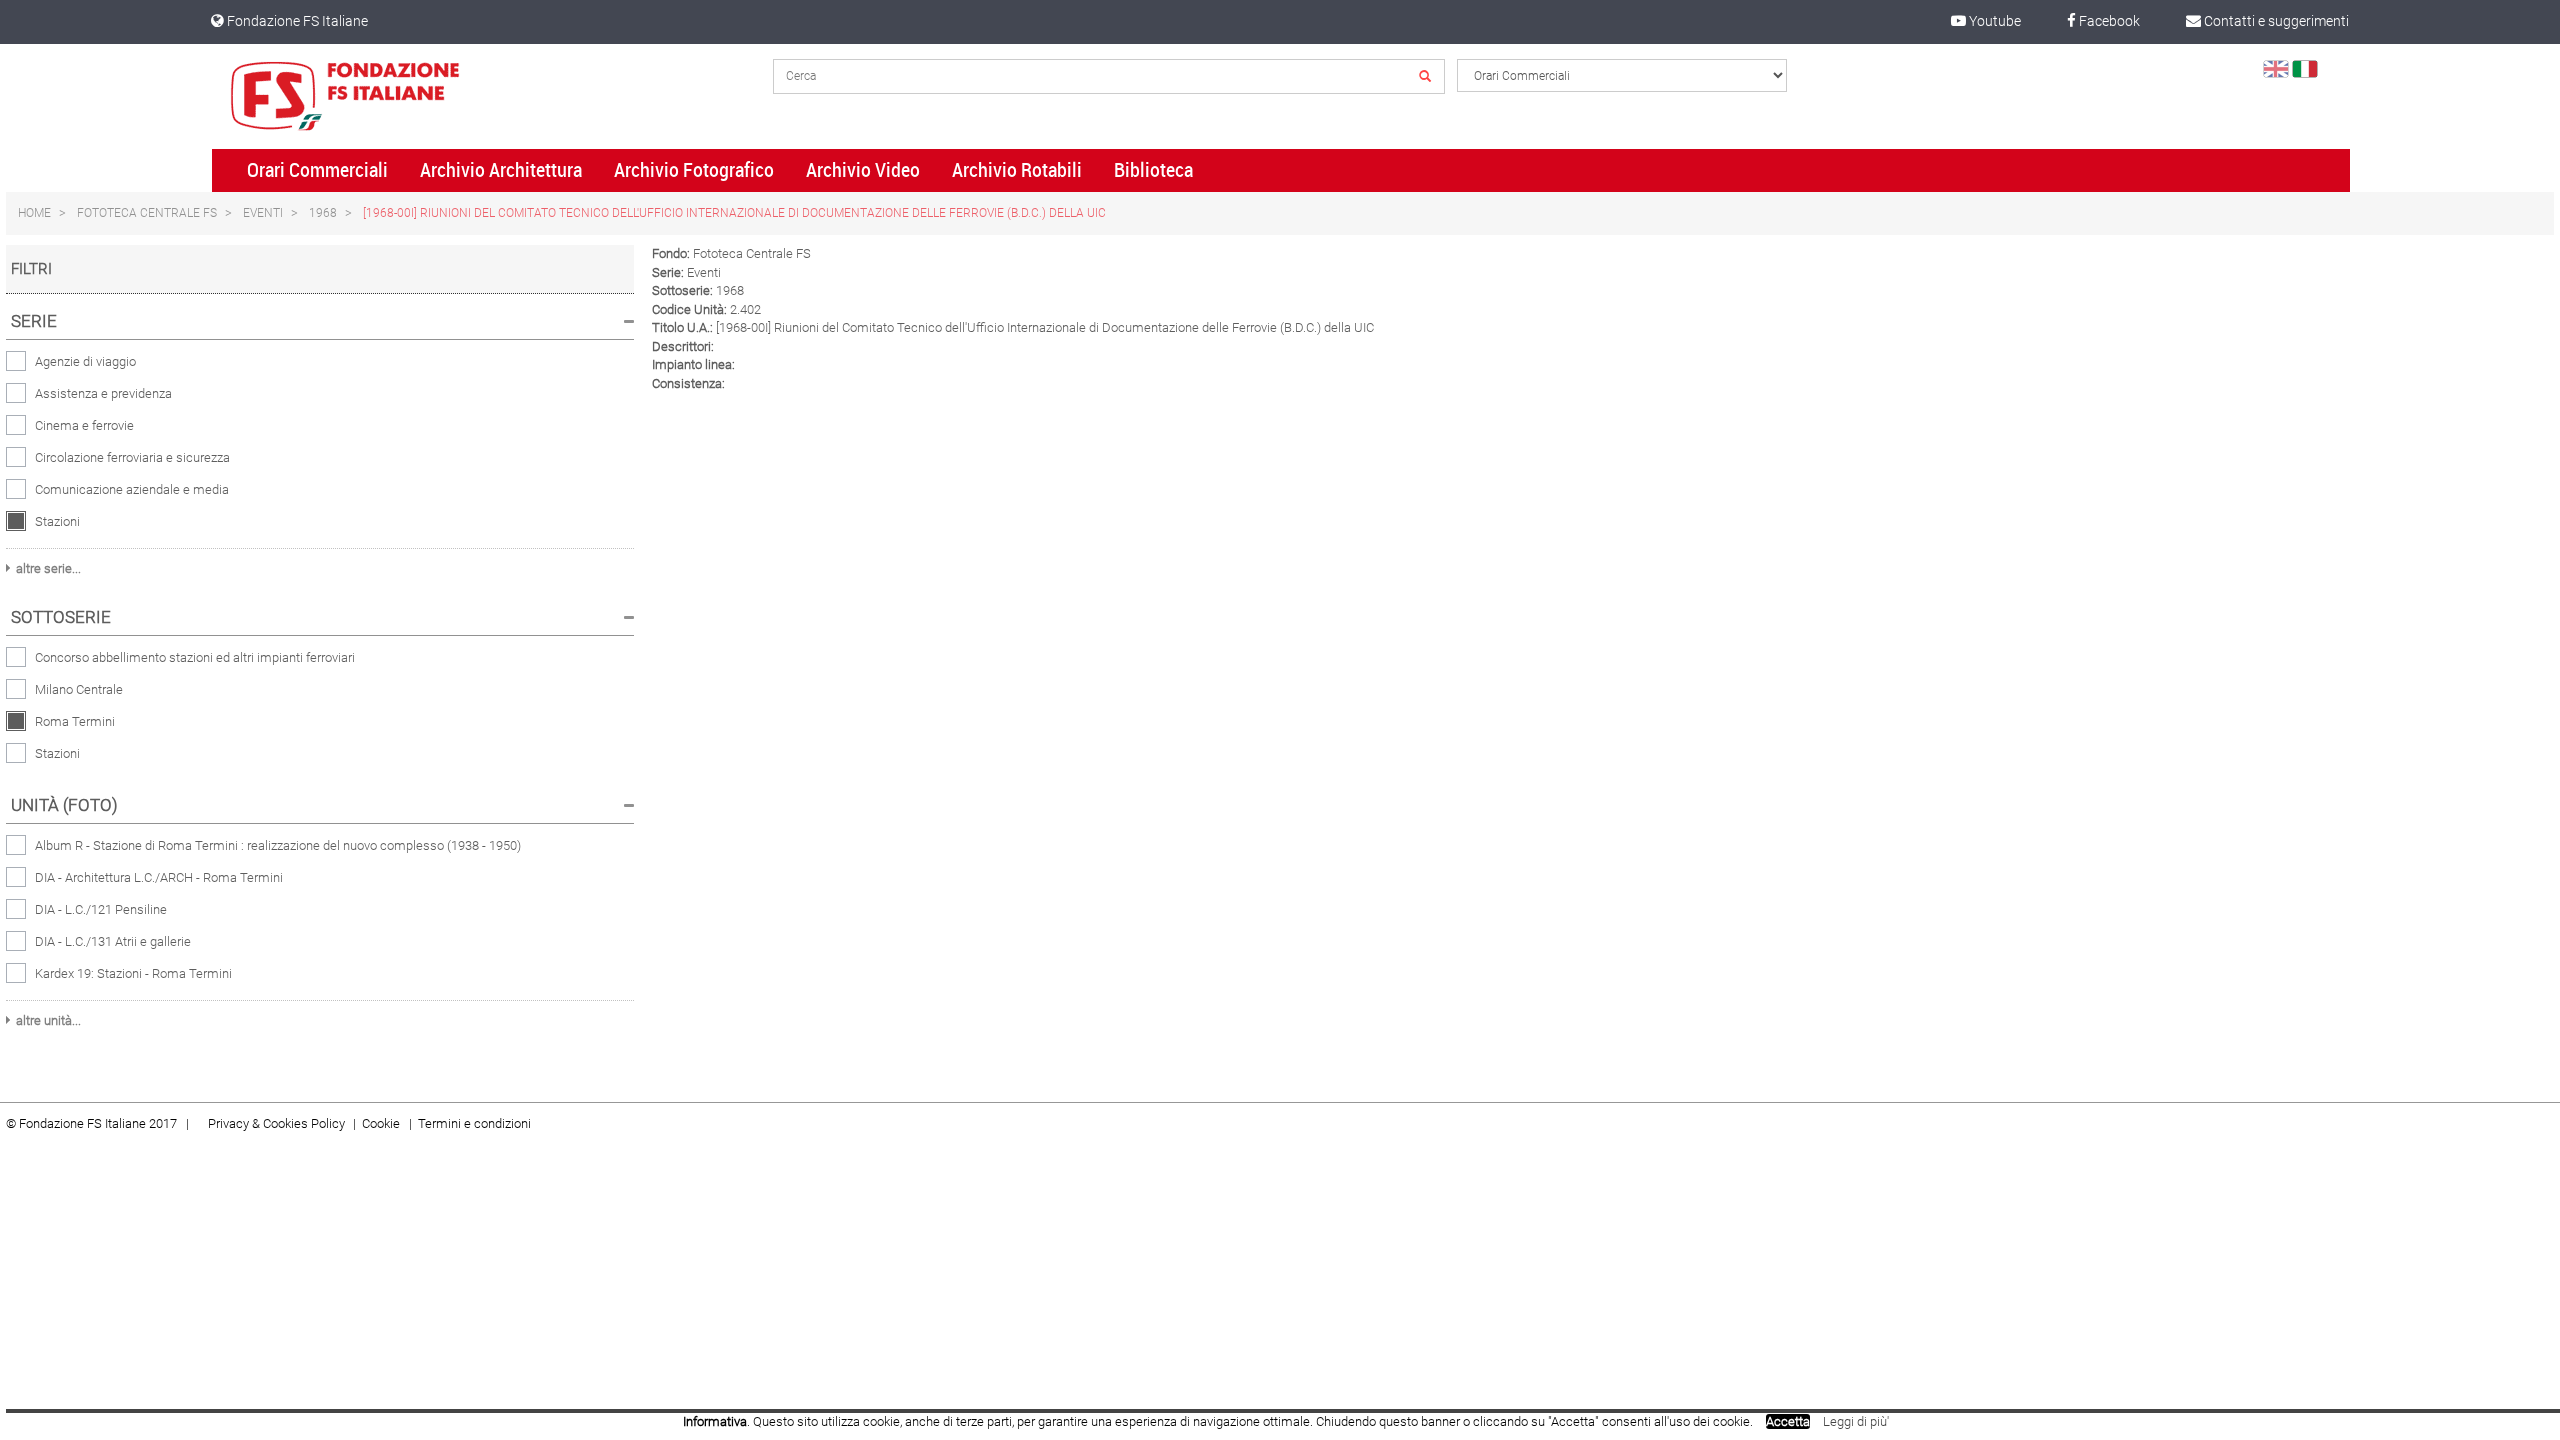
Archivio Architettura (501, 170)
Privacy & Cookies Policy (276, 1123)
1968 (323, 213)
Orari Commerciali (317, 170)
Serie (34, 321)
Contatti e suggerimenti (2275, 21)
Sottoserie (61, 617)
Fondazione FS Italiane (296, 21)
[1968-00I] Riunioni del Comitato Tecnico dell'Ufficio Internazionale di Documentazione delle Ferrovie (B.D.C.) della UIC (734, 213)
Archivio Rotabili (1017, 170)
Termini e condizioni (474, 1123)
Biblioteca (1153, 170)
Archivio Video (863, 170)
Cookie (382, 1123)
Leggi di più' (1856, 1421)
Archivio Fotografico (694, 170)
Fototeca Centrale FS (147, 213)
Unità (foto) (64, 805)
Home (34, 213)
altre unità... (48, 1020)
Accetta (1788, 1421)
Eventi (263, 213)
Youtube (1993, 21)
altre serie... (48, 568)
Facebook (2108, 21)
